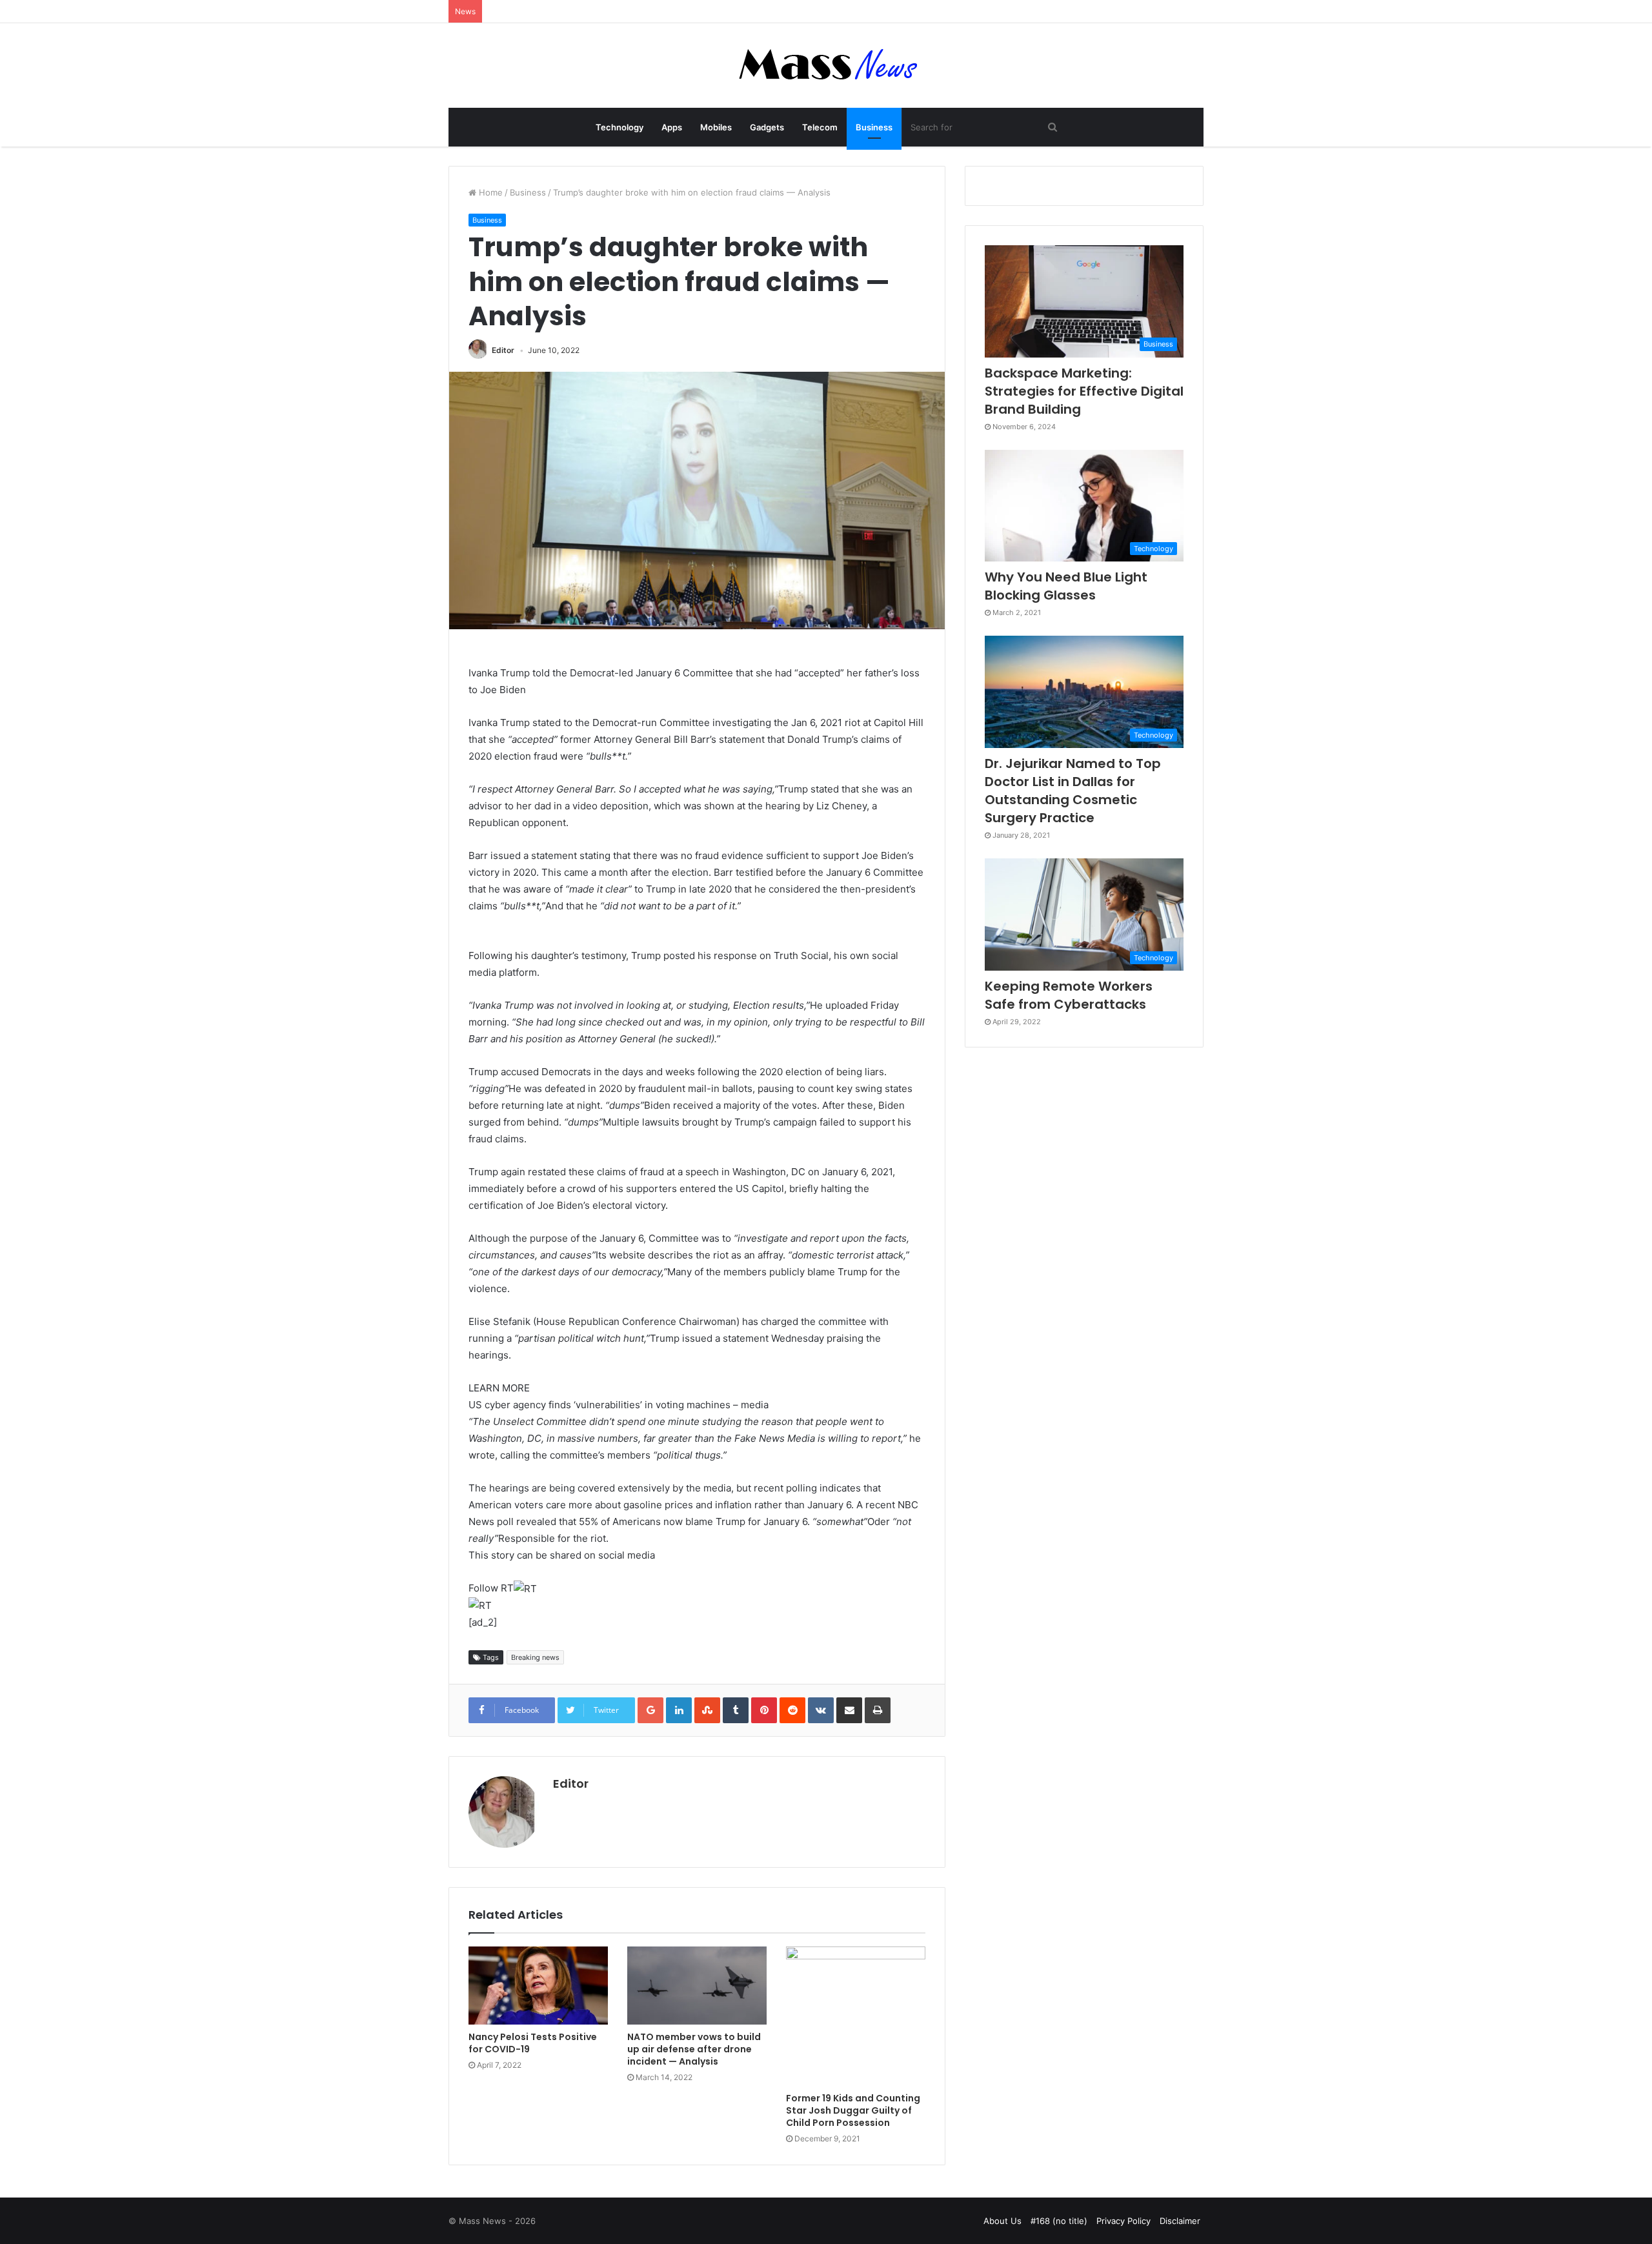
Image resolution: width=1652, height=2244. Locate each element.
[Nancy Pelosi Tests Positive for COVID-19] (538, 1986)
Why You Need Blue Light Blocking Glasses (1066, 586)
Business (874, 127)
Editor (503, 350)
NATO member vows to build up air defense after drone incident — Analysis (694, 2049)
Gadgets (767, 127)
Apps (672, 127)
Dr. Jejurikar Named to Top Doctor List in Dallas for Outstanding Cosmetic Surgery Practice (1073, 791)
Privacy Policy (1123, 2221)
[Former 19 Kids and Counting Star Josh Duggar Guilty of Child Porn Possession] (856, 2016)
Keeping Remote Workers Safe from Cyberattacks (1069, 995)
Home (489, 192)
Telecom (820, 127)
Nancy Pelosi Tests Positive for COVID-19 (533, 2043)
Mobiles (716, 127)
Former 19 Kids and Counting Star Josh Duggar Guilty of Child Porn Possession (853, 2110)
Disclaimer (1180, 2221)
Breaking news (535, 1657)
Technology (619, 127)
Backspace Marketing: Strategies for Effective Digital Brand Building (1084, 391)
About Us (1002, 2221)
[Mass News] (826, 66)
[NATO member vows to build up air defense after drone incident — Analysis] (697, 1986)
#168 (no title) (1059, 2221)
